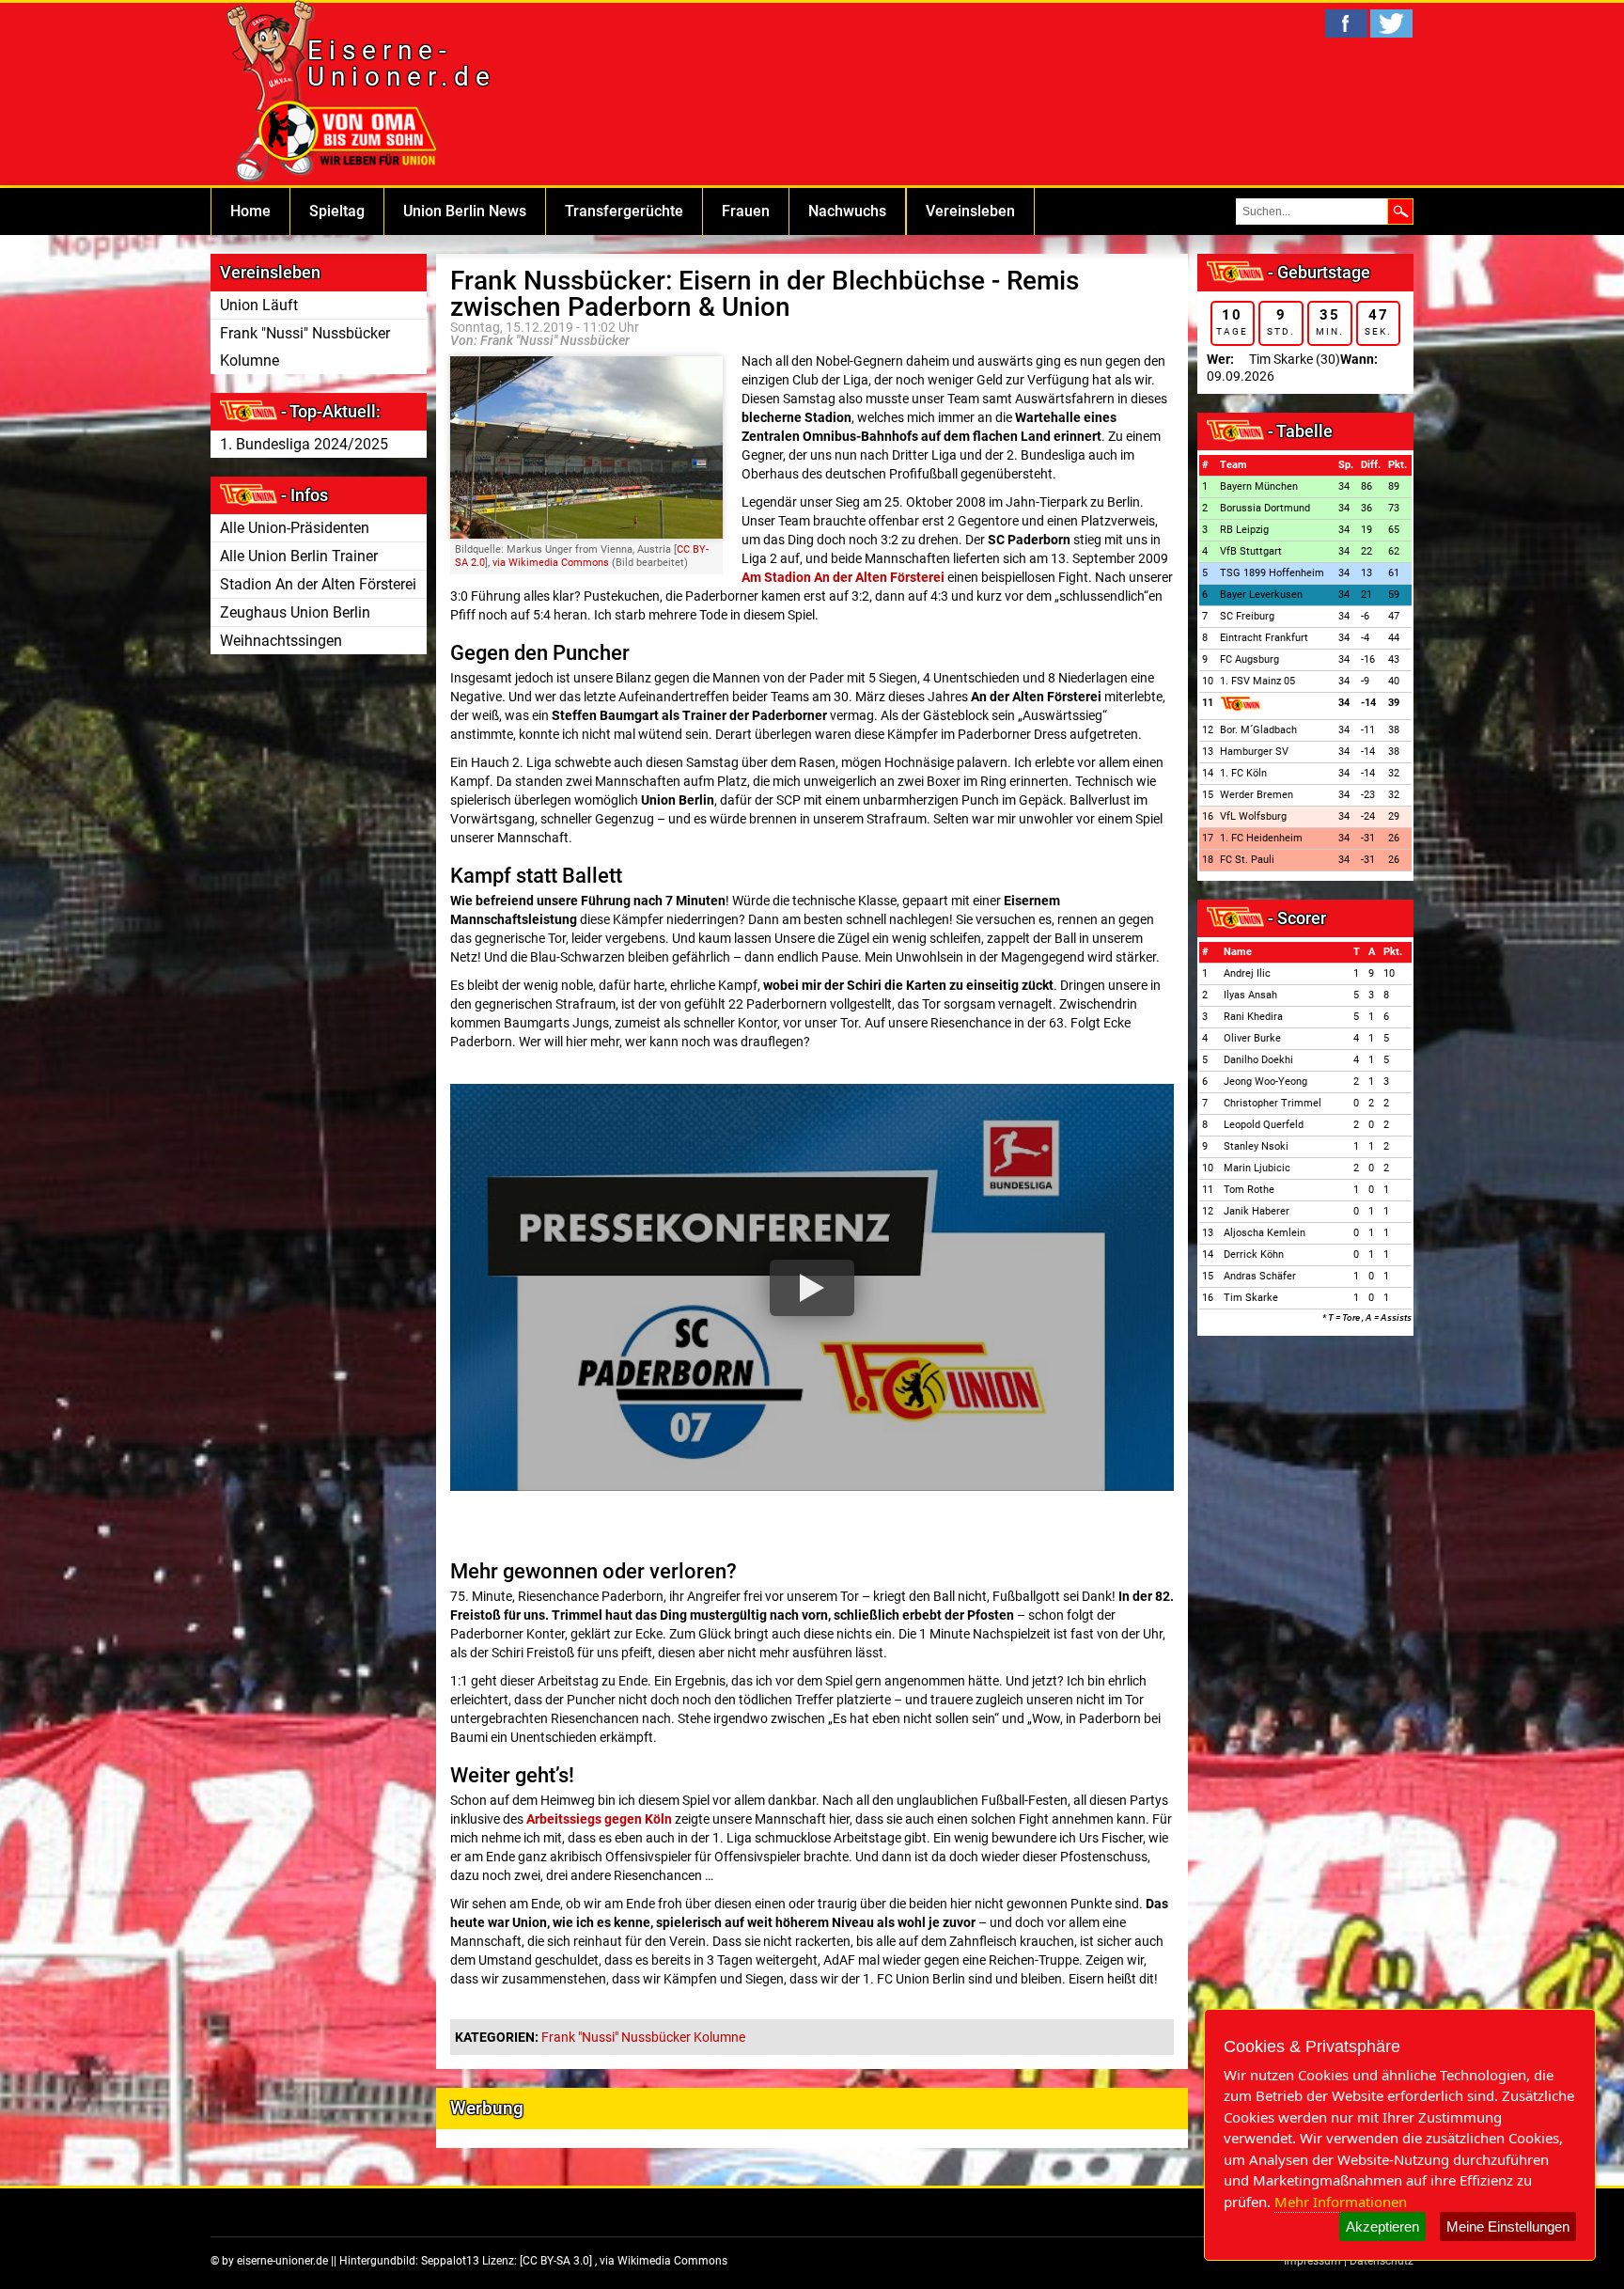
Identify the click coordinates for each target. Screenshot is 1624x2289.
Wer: (1220, 359)
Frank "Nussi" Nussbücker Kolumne (305, 347)
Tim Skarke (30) (1295, 359)
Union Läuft (259, 305)
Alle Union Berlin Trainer (299, 556)
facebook (1346, 24)
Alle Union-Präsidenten (295, 528)
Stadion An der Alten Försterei (318, 584)
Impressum (1312, 2261)
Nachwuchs (847, 211)
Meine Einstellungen (1508, 2226)
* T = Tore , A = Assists (1367, 1317)
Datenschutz (1382, 2261)
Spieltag (337, 211)
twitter (1391, 24)
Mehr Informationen (1341, 2202)
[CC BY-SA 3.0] (557, 2261)
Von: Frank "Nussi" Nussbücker (540, 340)
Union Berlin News (465, 211)
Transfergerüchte (624, 211)
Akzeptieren (1382, 2226)
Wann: (1359, 359)
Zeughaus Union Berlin (295, 612)
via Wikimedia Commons (551, 563)
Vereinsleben (970, 211)
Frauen (746, 211)
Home (250, 211)
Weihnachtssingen (281, 641)
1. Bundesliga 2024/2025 (304, 444)
